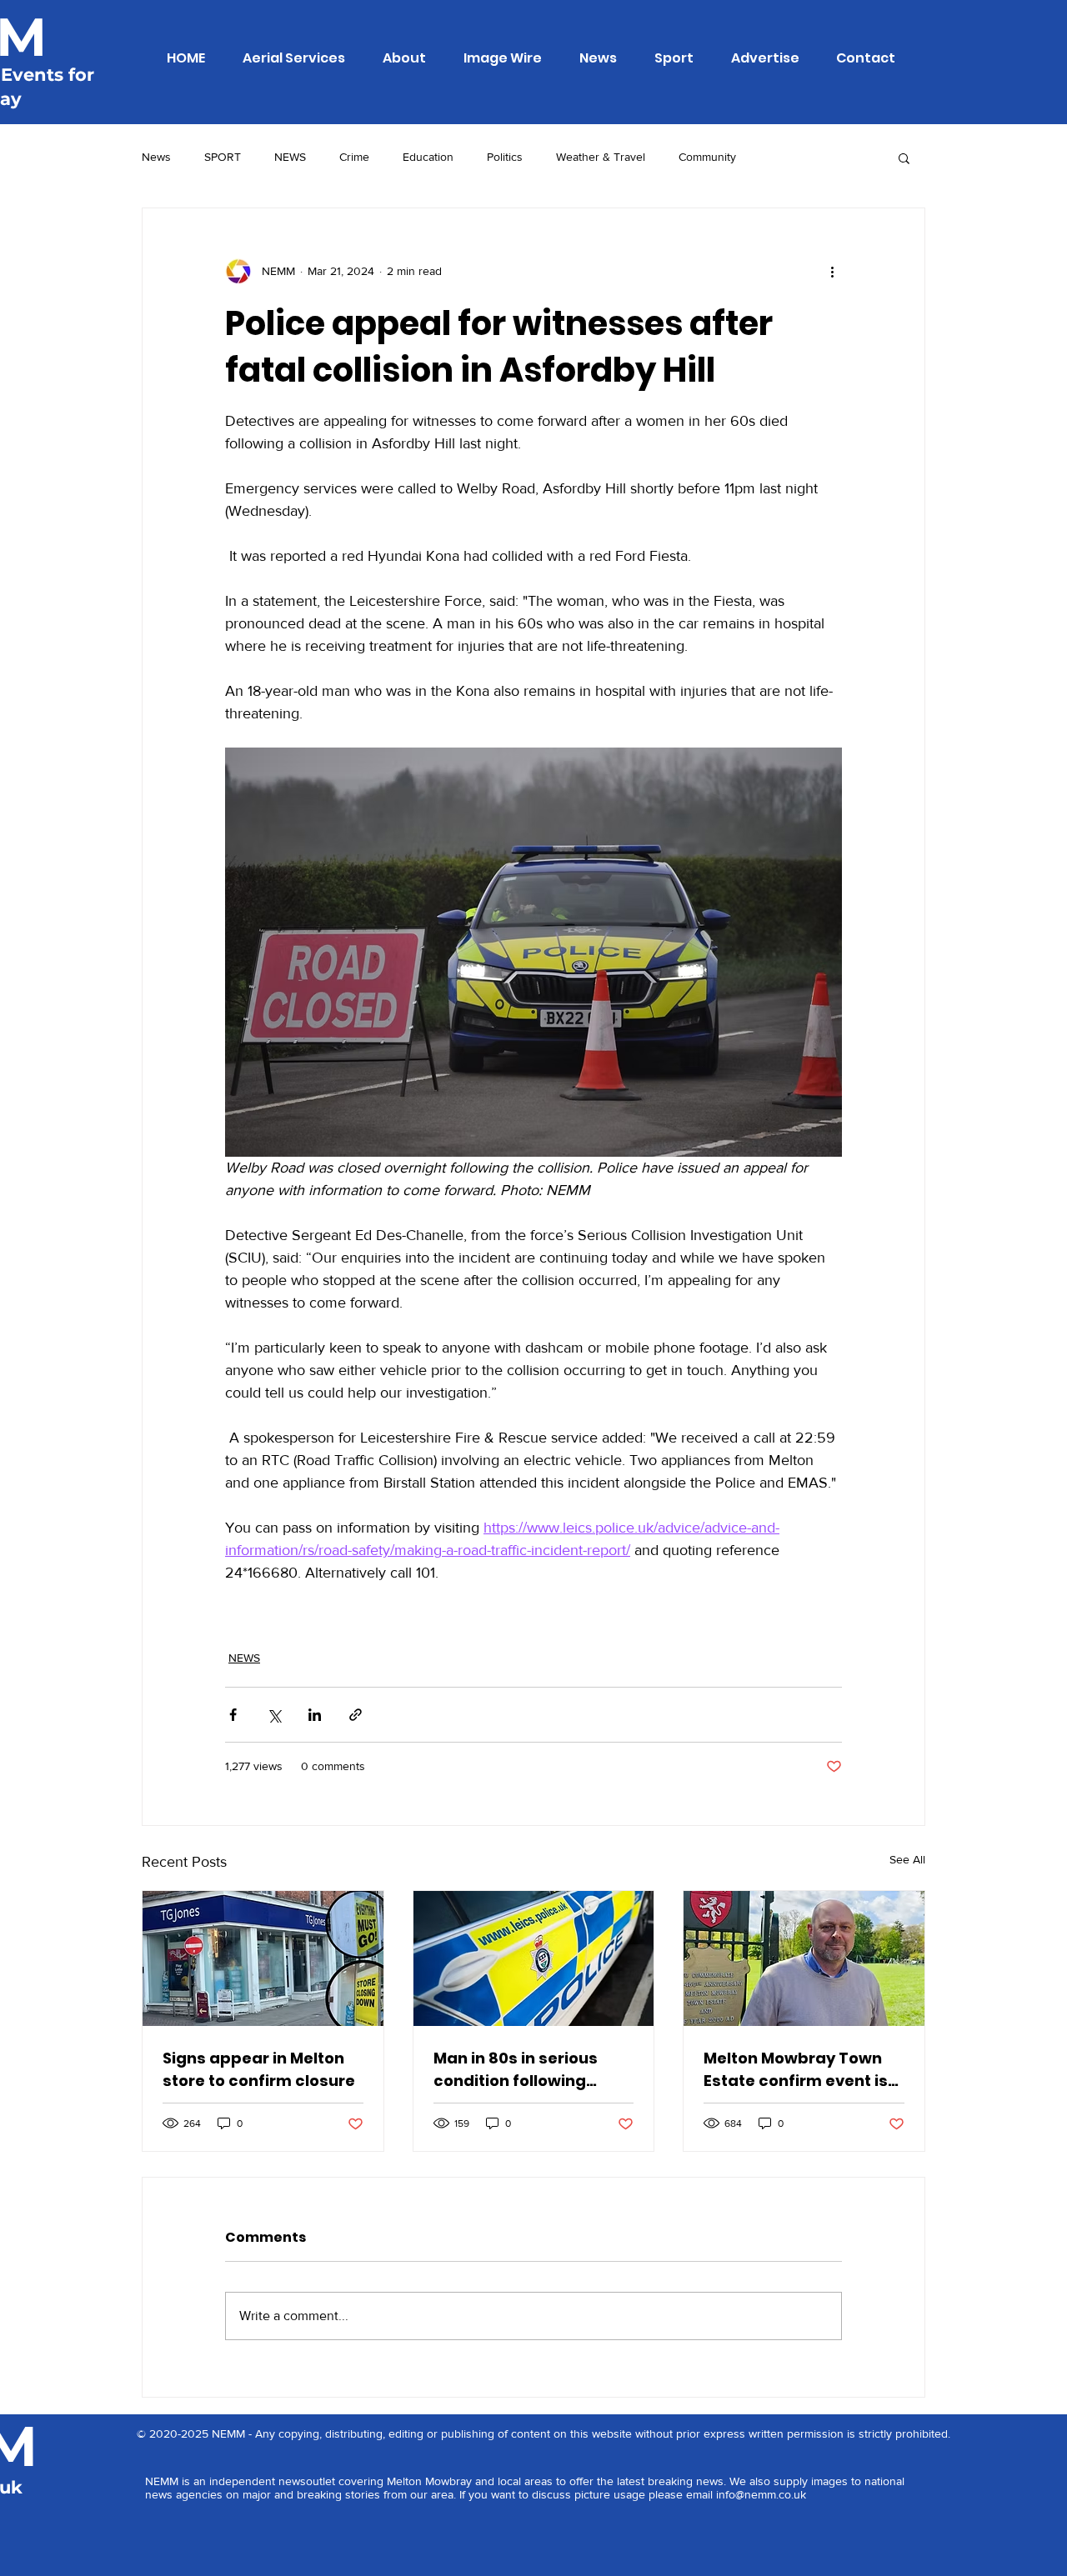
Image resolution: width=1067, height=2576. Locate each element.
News (156, 157)
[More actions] (832, 272)
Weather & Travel (601, 157)
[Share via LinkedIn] (315, 1715)
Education (428, 157)
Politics (505, 157)
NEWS (290, 157)
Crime (354, 157)
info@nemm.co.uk (761, 2494)
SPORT (223, 157)
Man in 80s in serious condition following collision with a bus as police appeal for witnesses (521, 2070)
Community (707, 157)
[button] (904, 158)
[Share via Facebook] (233, 1715)
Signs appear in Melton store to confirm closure (259, 2069)
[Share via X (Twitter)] (274, 1715)
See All (907, 1859)
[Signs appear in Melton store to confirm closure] (263, 1958)
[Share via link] (356, 1715)
